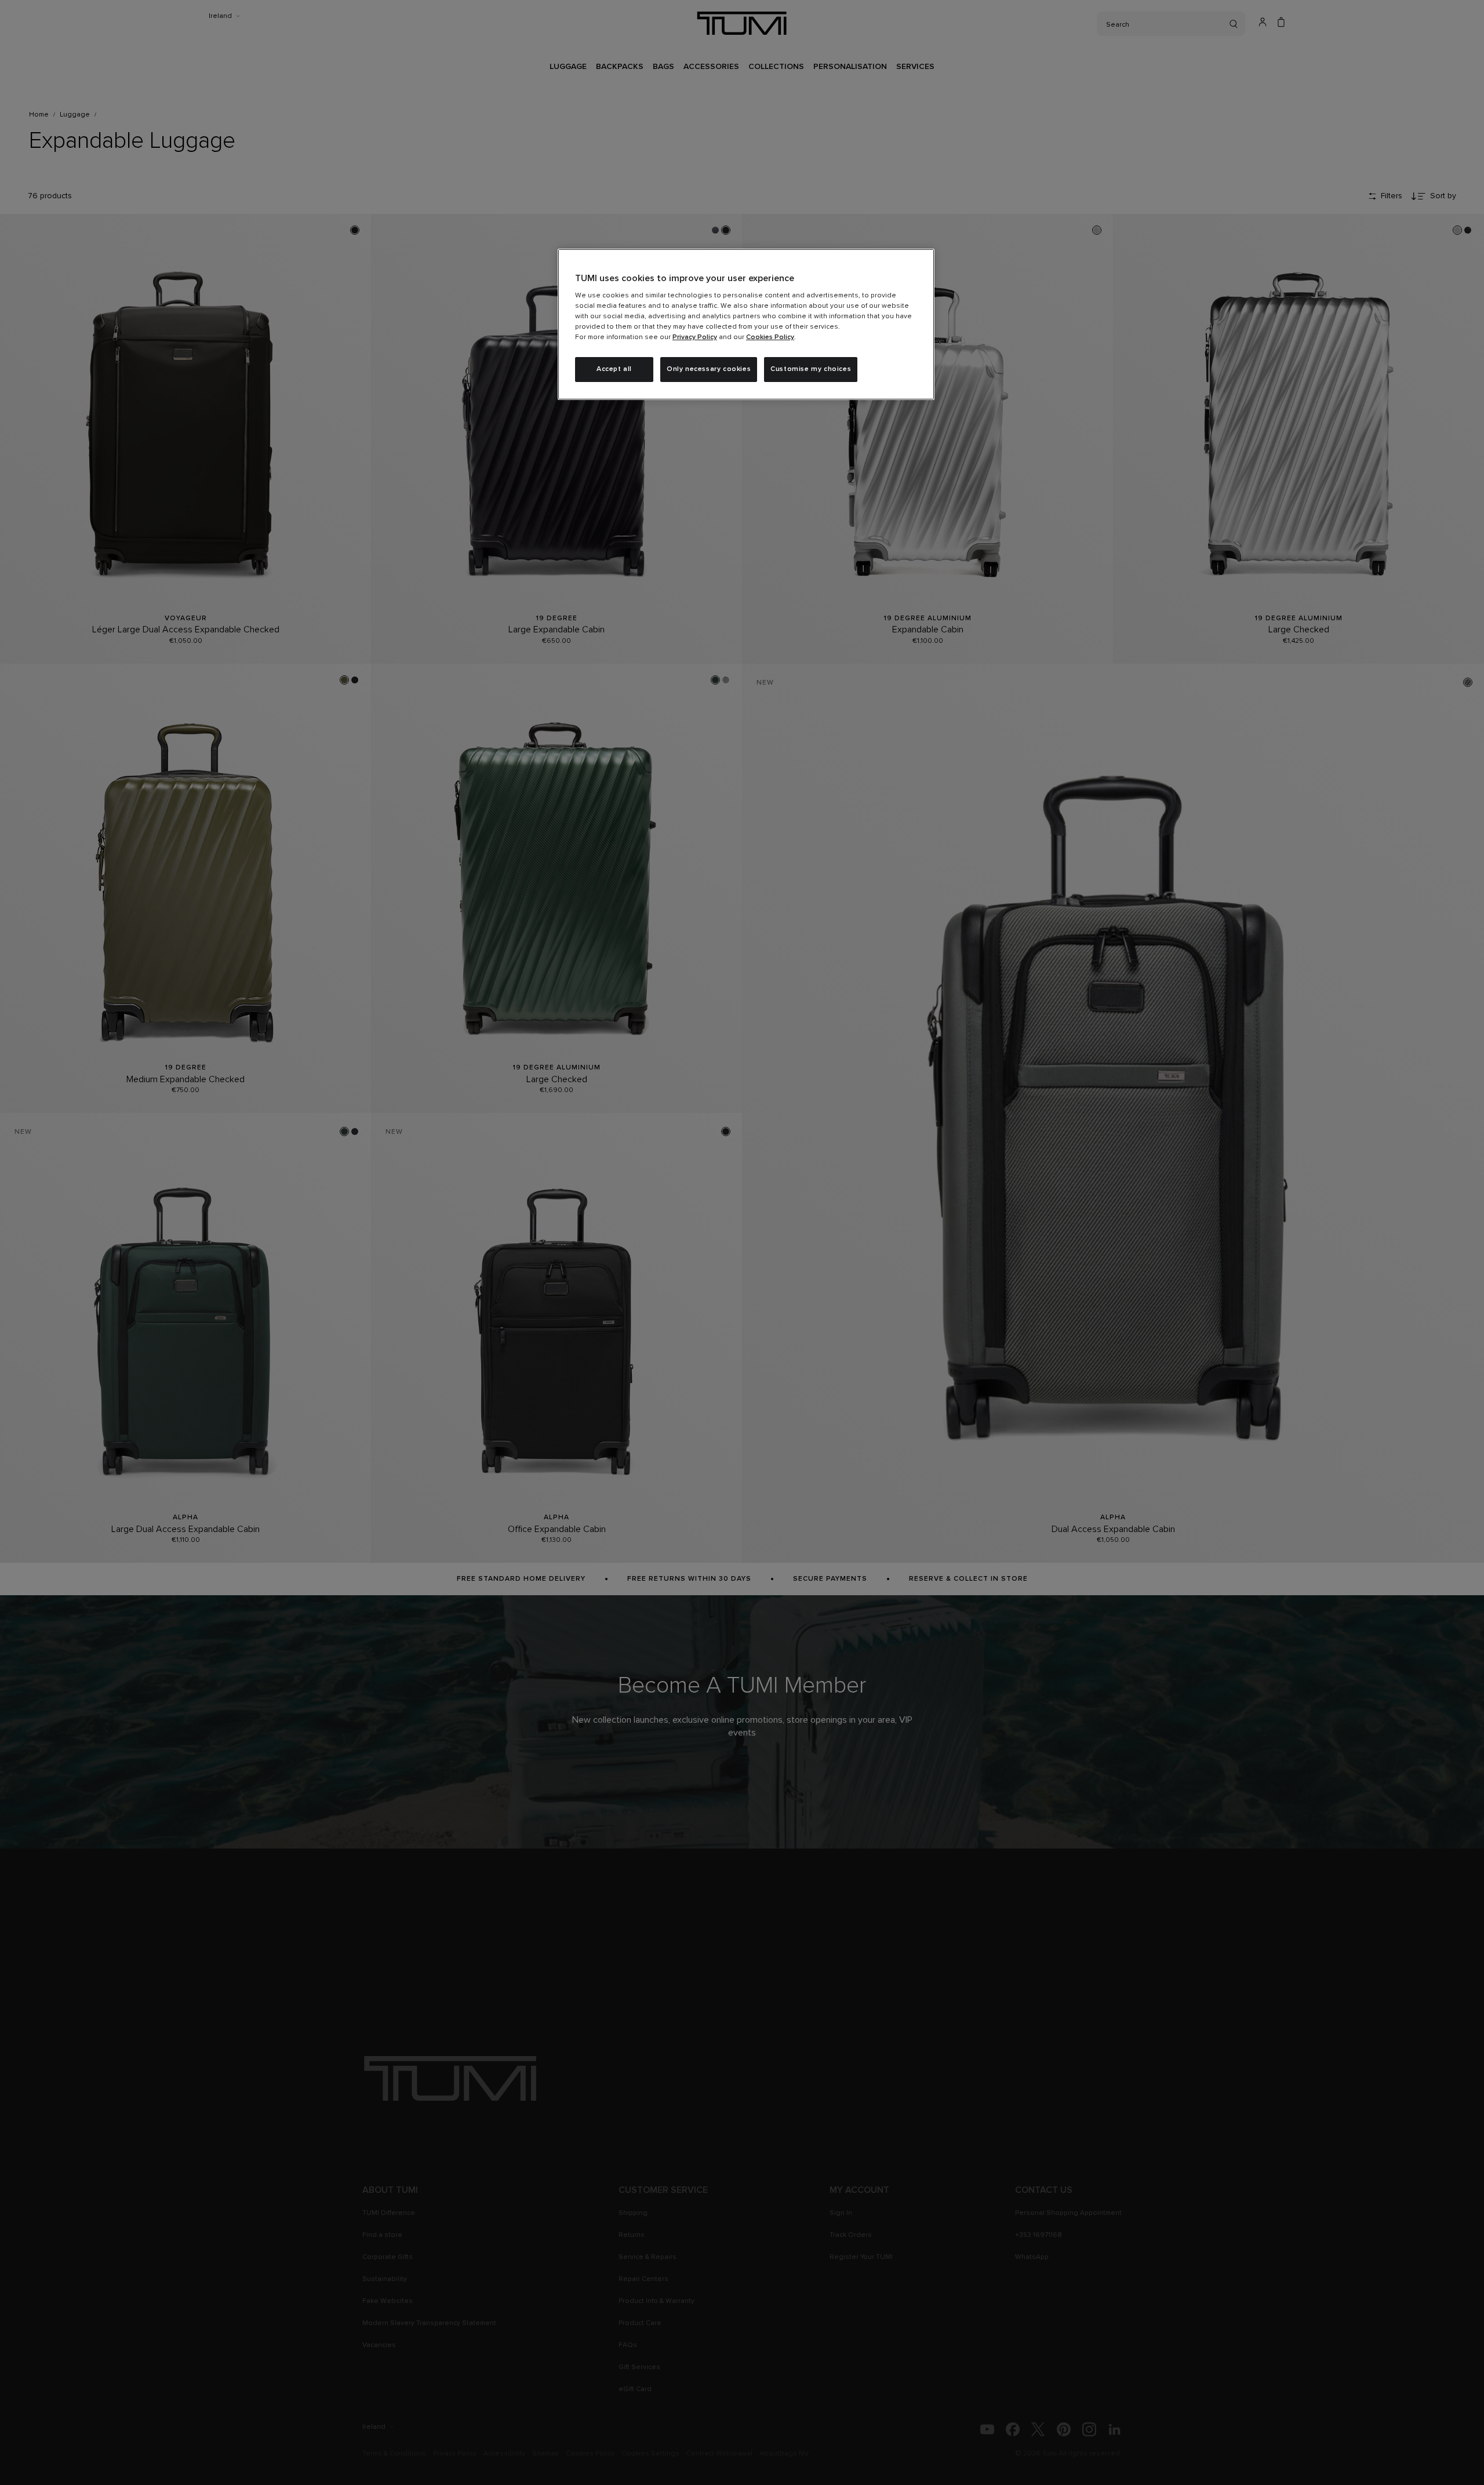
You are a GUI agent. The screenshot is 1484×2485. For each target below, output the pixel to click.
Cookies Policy (770, 337)
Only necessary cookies (709, 369)
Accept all (614, 369)
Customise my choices (811, 369)
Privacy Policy (695, 337)
